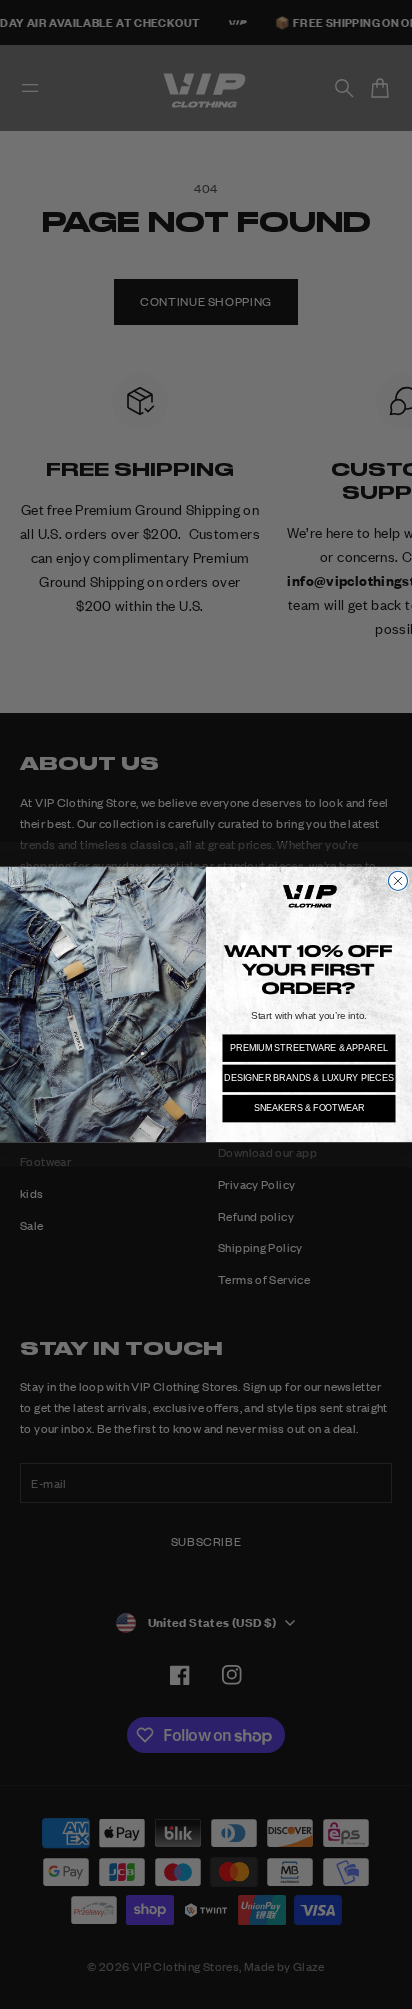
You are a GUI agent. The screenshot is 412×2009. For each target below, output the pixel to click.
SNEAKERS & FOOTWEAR (309, 1108)
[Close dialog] (397, 880)
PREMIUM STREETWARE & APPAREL (308, 1047)
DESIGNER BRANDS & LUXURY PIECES (308, 1077)
